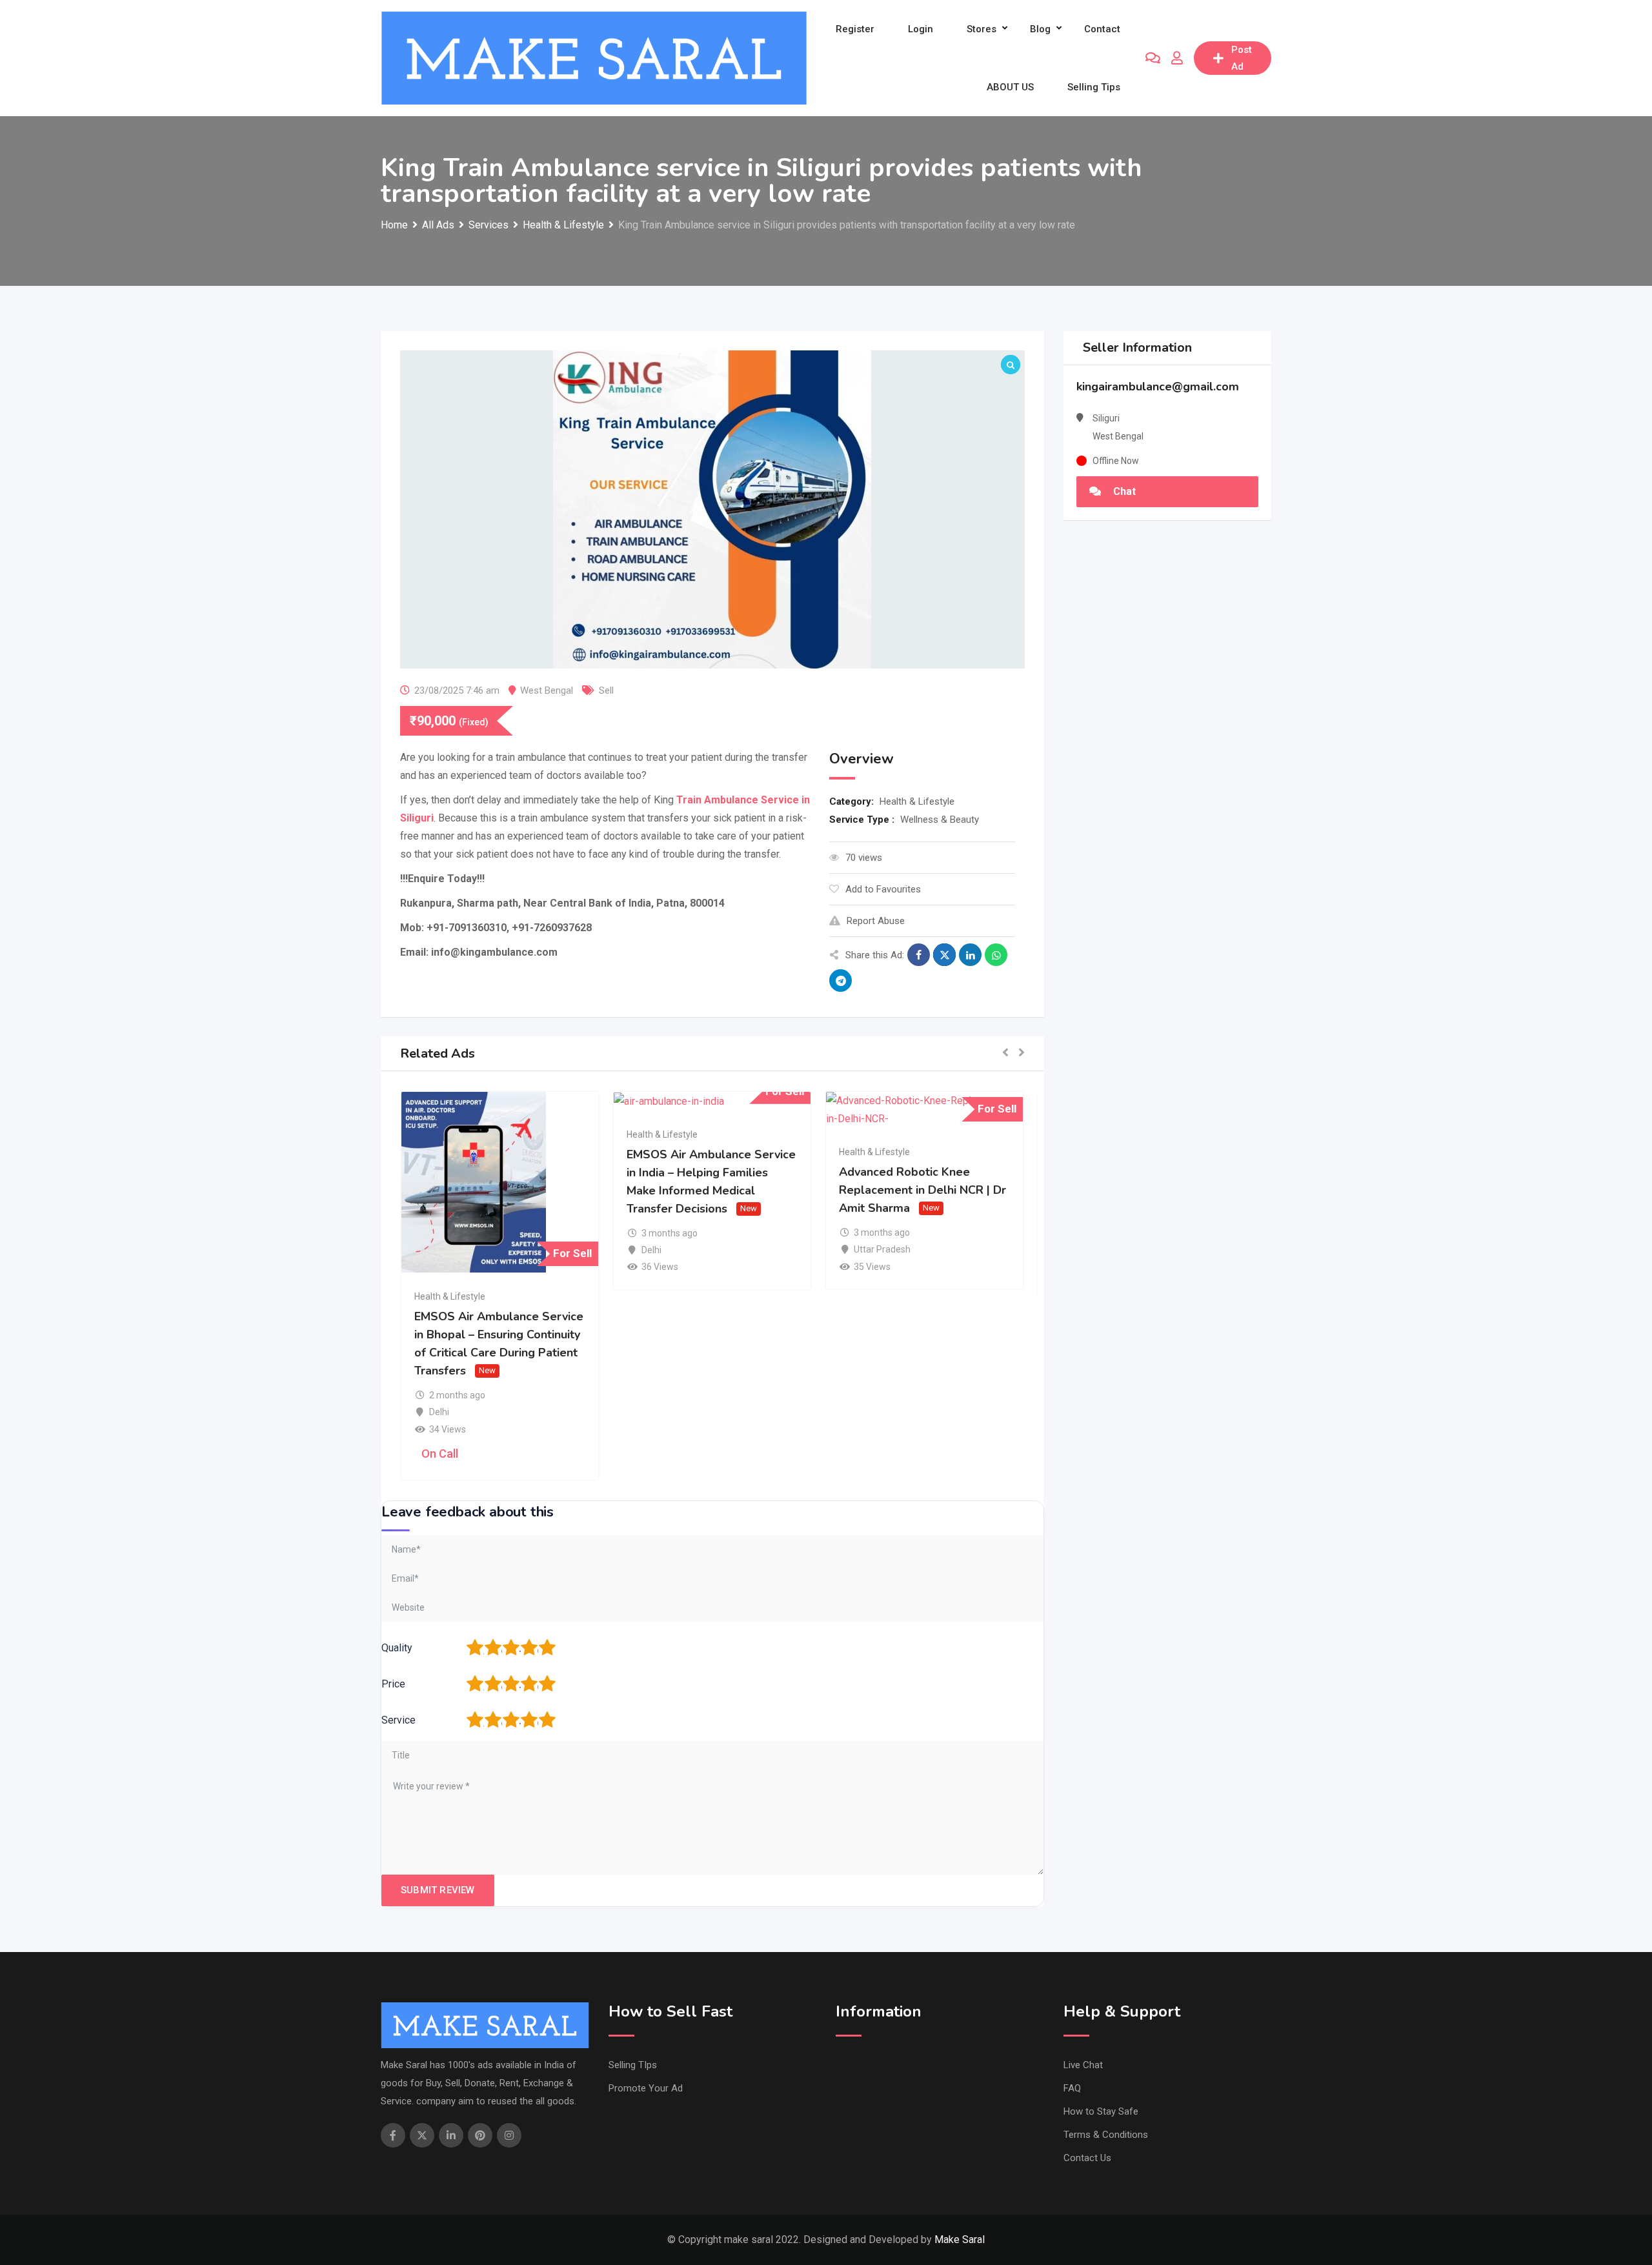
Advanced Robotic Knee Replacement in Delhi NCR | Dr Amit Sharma (922, 1190)
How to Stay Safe (1101, 2111)
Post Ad (1242, 58)
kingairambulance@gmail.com (1158, 387)
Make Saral (960, 2240)
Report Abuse (876, 921)
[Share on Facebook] (919, 955)
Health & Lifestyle (917, 801)
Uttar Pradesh (882, 1249)
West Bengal (547, 690)
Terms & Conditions (1106, 2135)
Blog (1040, 29)
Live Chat (1083, 2065)
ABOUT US (1010, 87)
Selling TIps (633, 2065)
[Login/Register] (1177, 58)
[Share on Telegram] (841, 981)
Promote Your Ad (646, 2088)
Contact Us (1087, 2158)
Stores (982, 29)
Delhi (439, 1412)
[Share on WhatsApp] (996, 955)
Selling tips (1094, 87)
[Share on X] (944, 955)
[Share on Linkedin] (970, 955)
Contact (1102, 29)
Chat (1123, 491)
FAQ (1072, 2088)
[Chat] (1153, 58)
